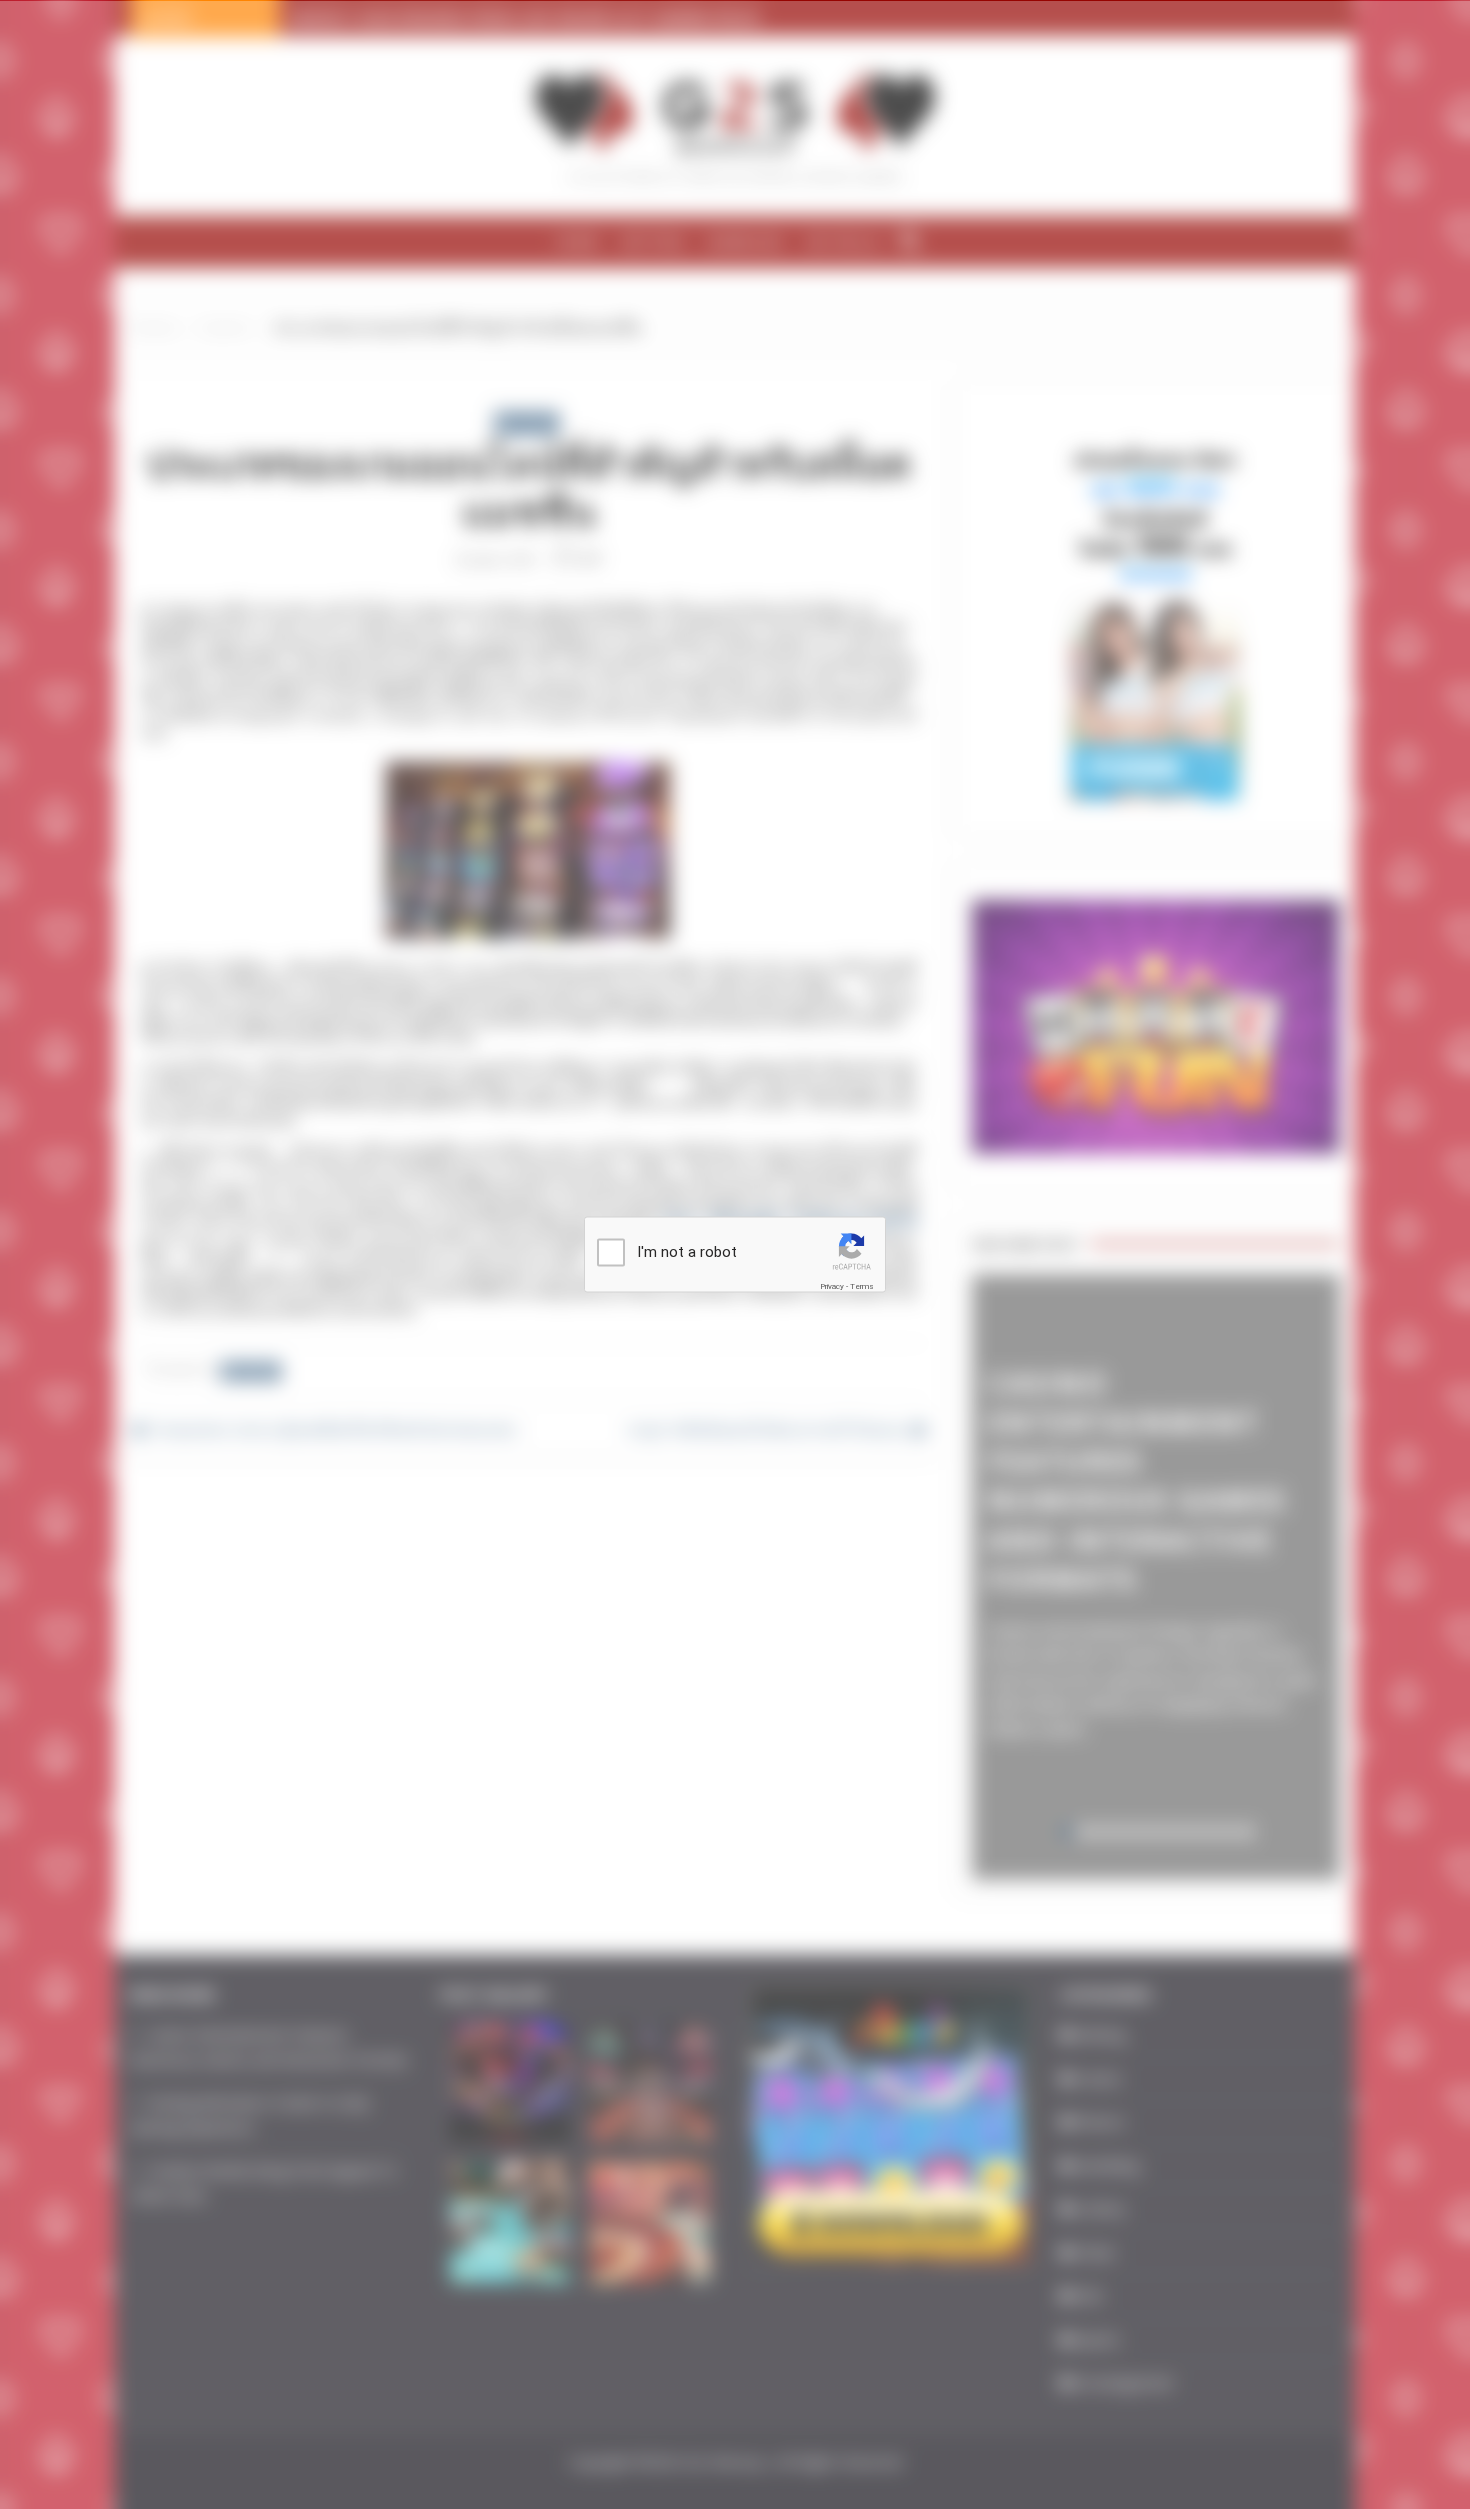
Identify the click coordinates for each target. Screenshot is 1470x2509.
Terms (862, 1286)
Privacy (832, 1286)
